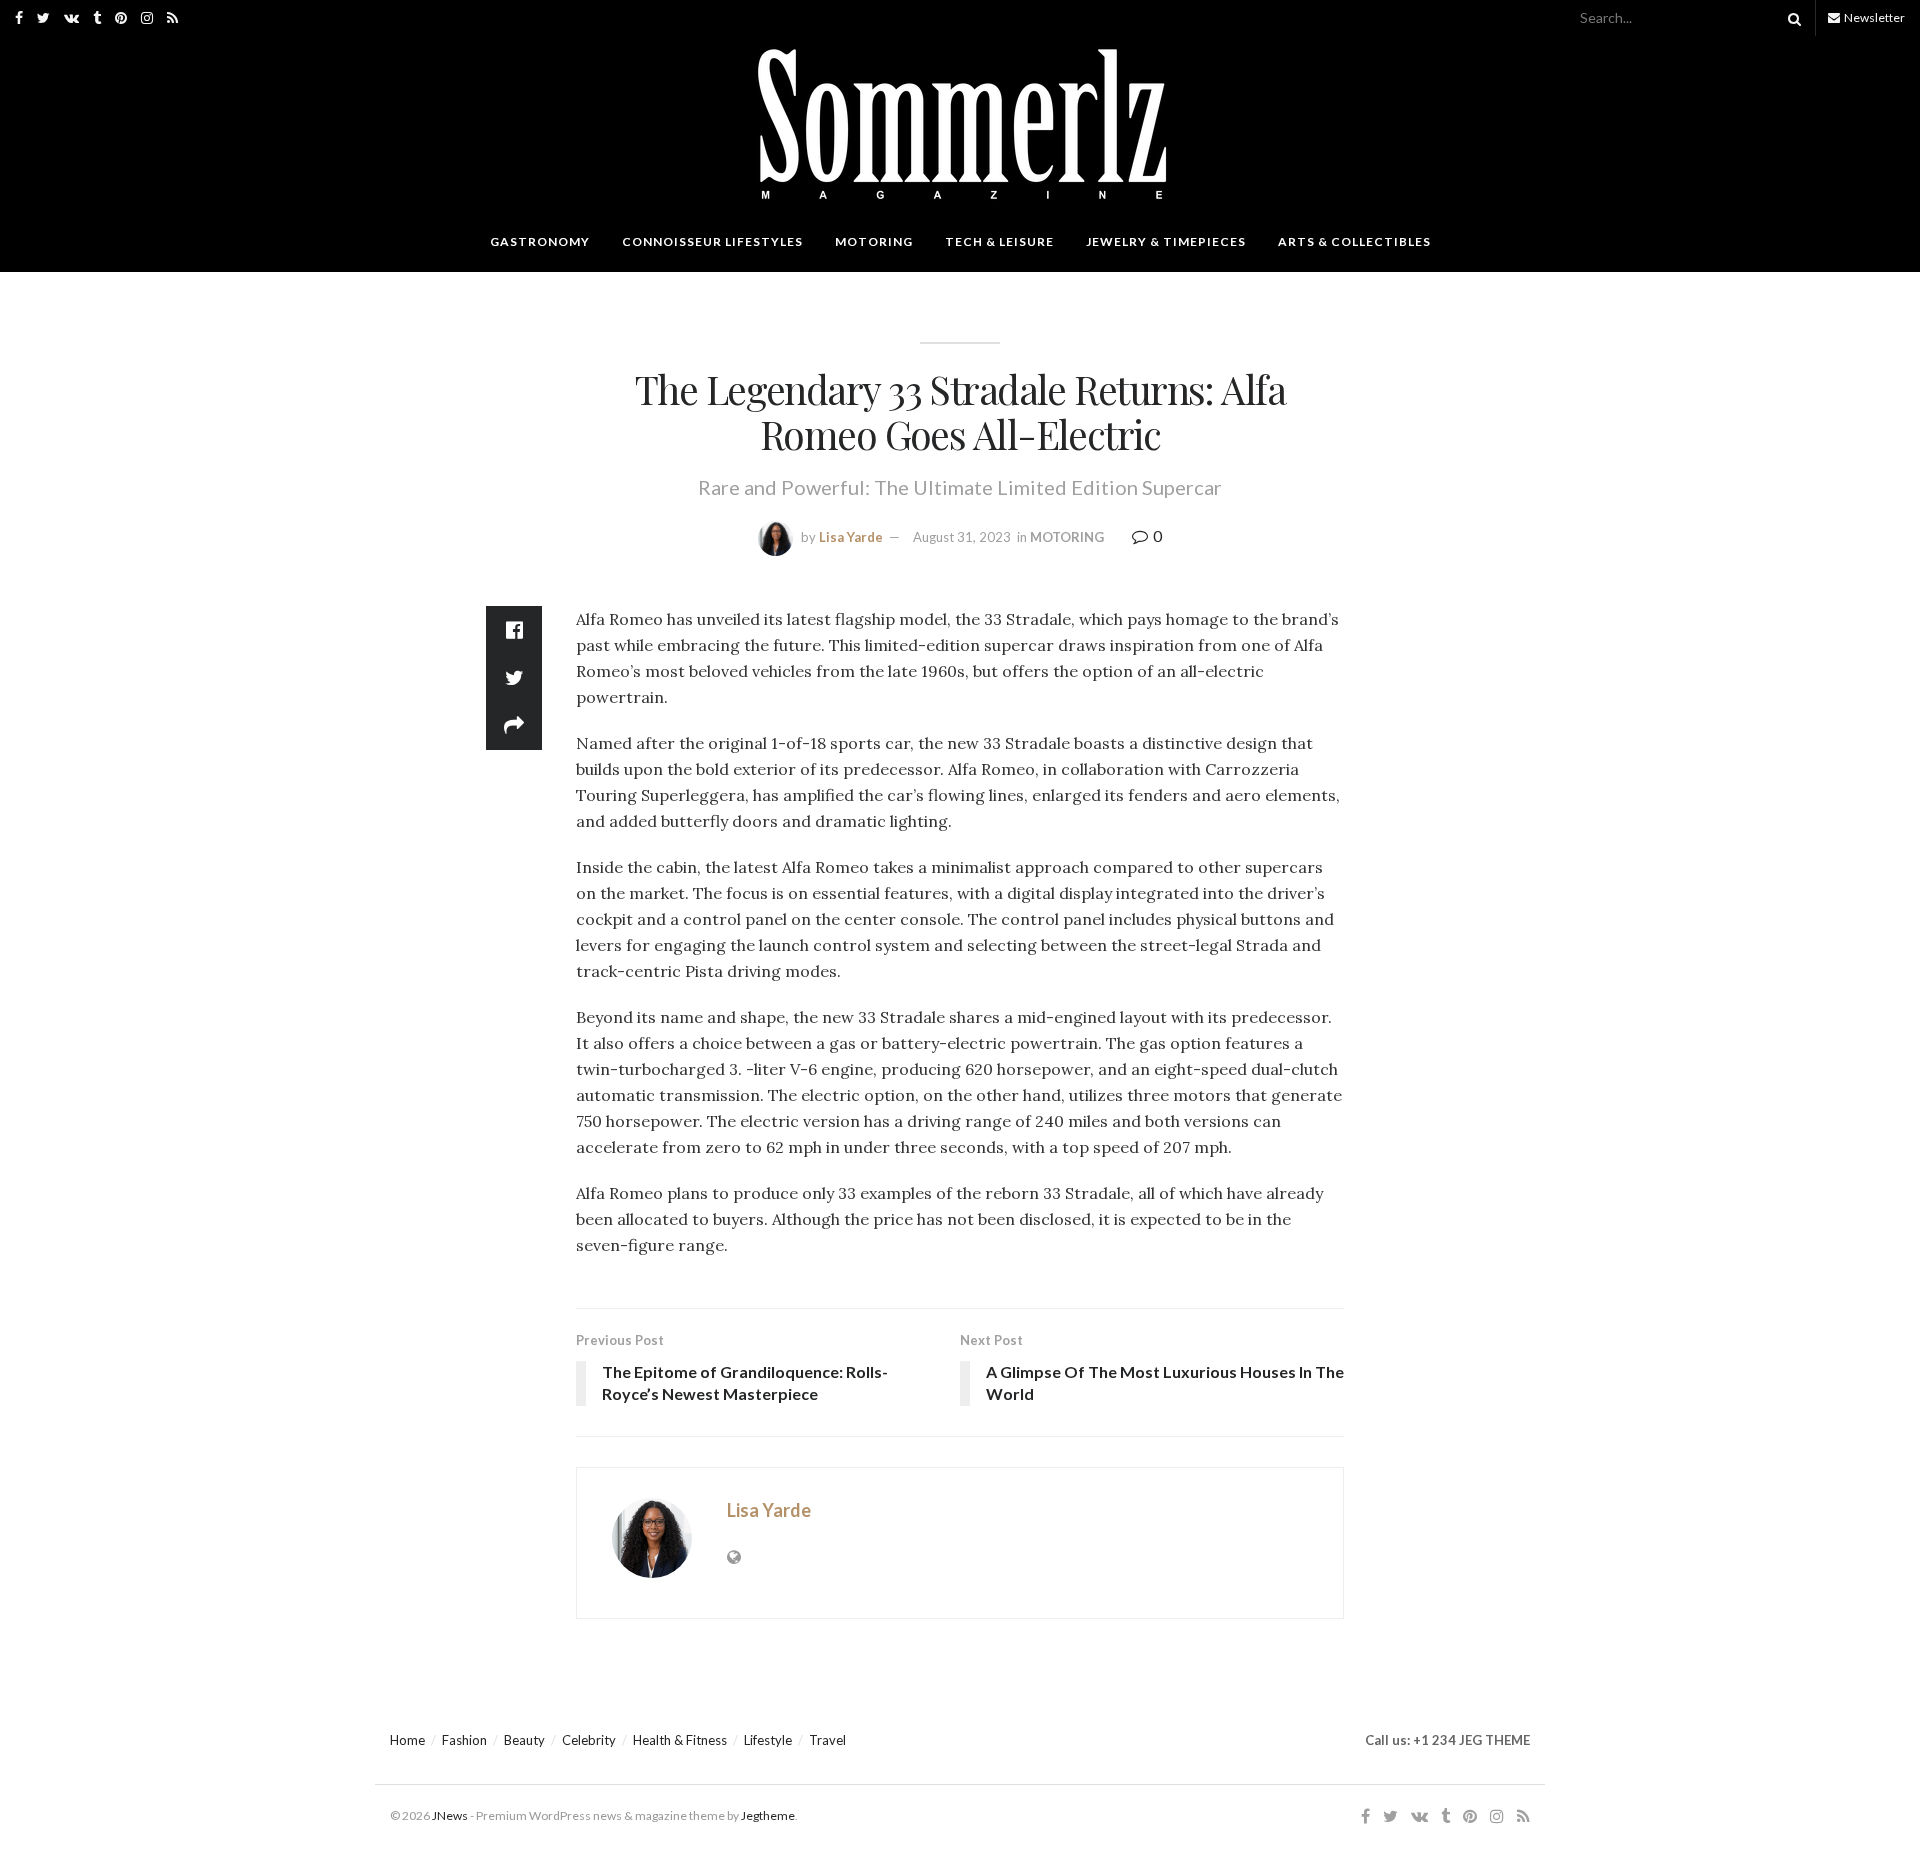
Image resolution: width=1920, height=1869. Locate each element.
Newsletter (1873, 17)
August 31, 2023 (962, 537)
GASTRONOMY (540, 241)
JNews (450, 1815)
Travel (827, 1740)
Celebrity (589, 1740)
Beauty (524, 1740)
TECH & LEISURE (999, 241)
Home (407, 1740)
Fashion (464, 1740)
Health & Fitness (680, 1740)
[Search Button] (1791, 18)
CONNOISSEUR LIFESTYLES (712, 241)
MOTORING (874, 241)
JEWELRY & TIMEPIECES (1166, 241)
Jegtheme (768, 1815)
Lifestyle (768, 1740)
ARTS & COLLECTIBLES (1354, 241)
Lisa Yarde (851, 537)
